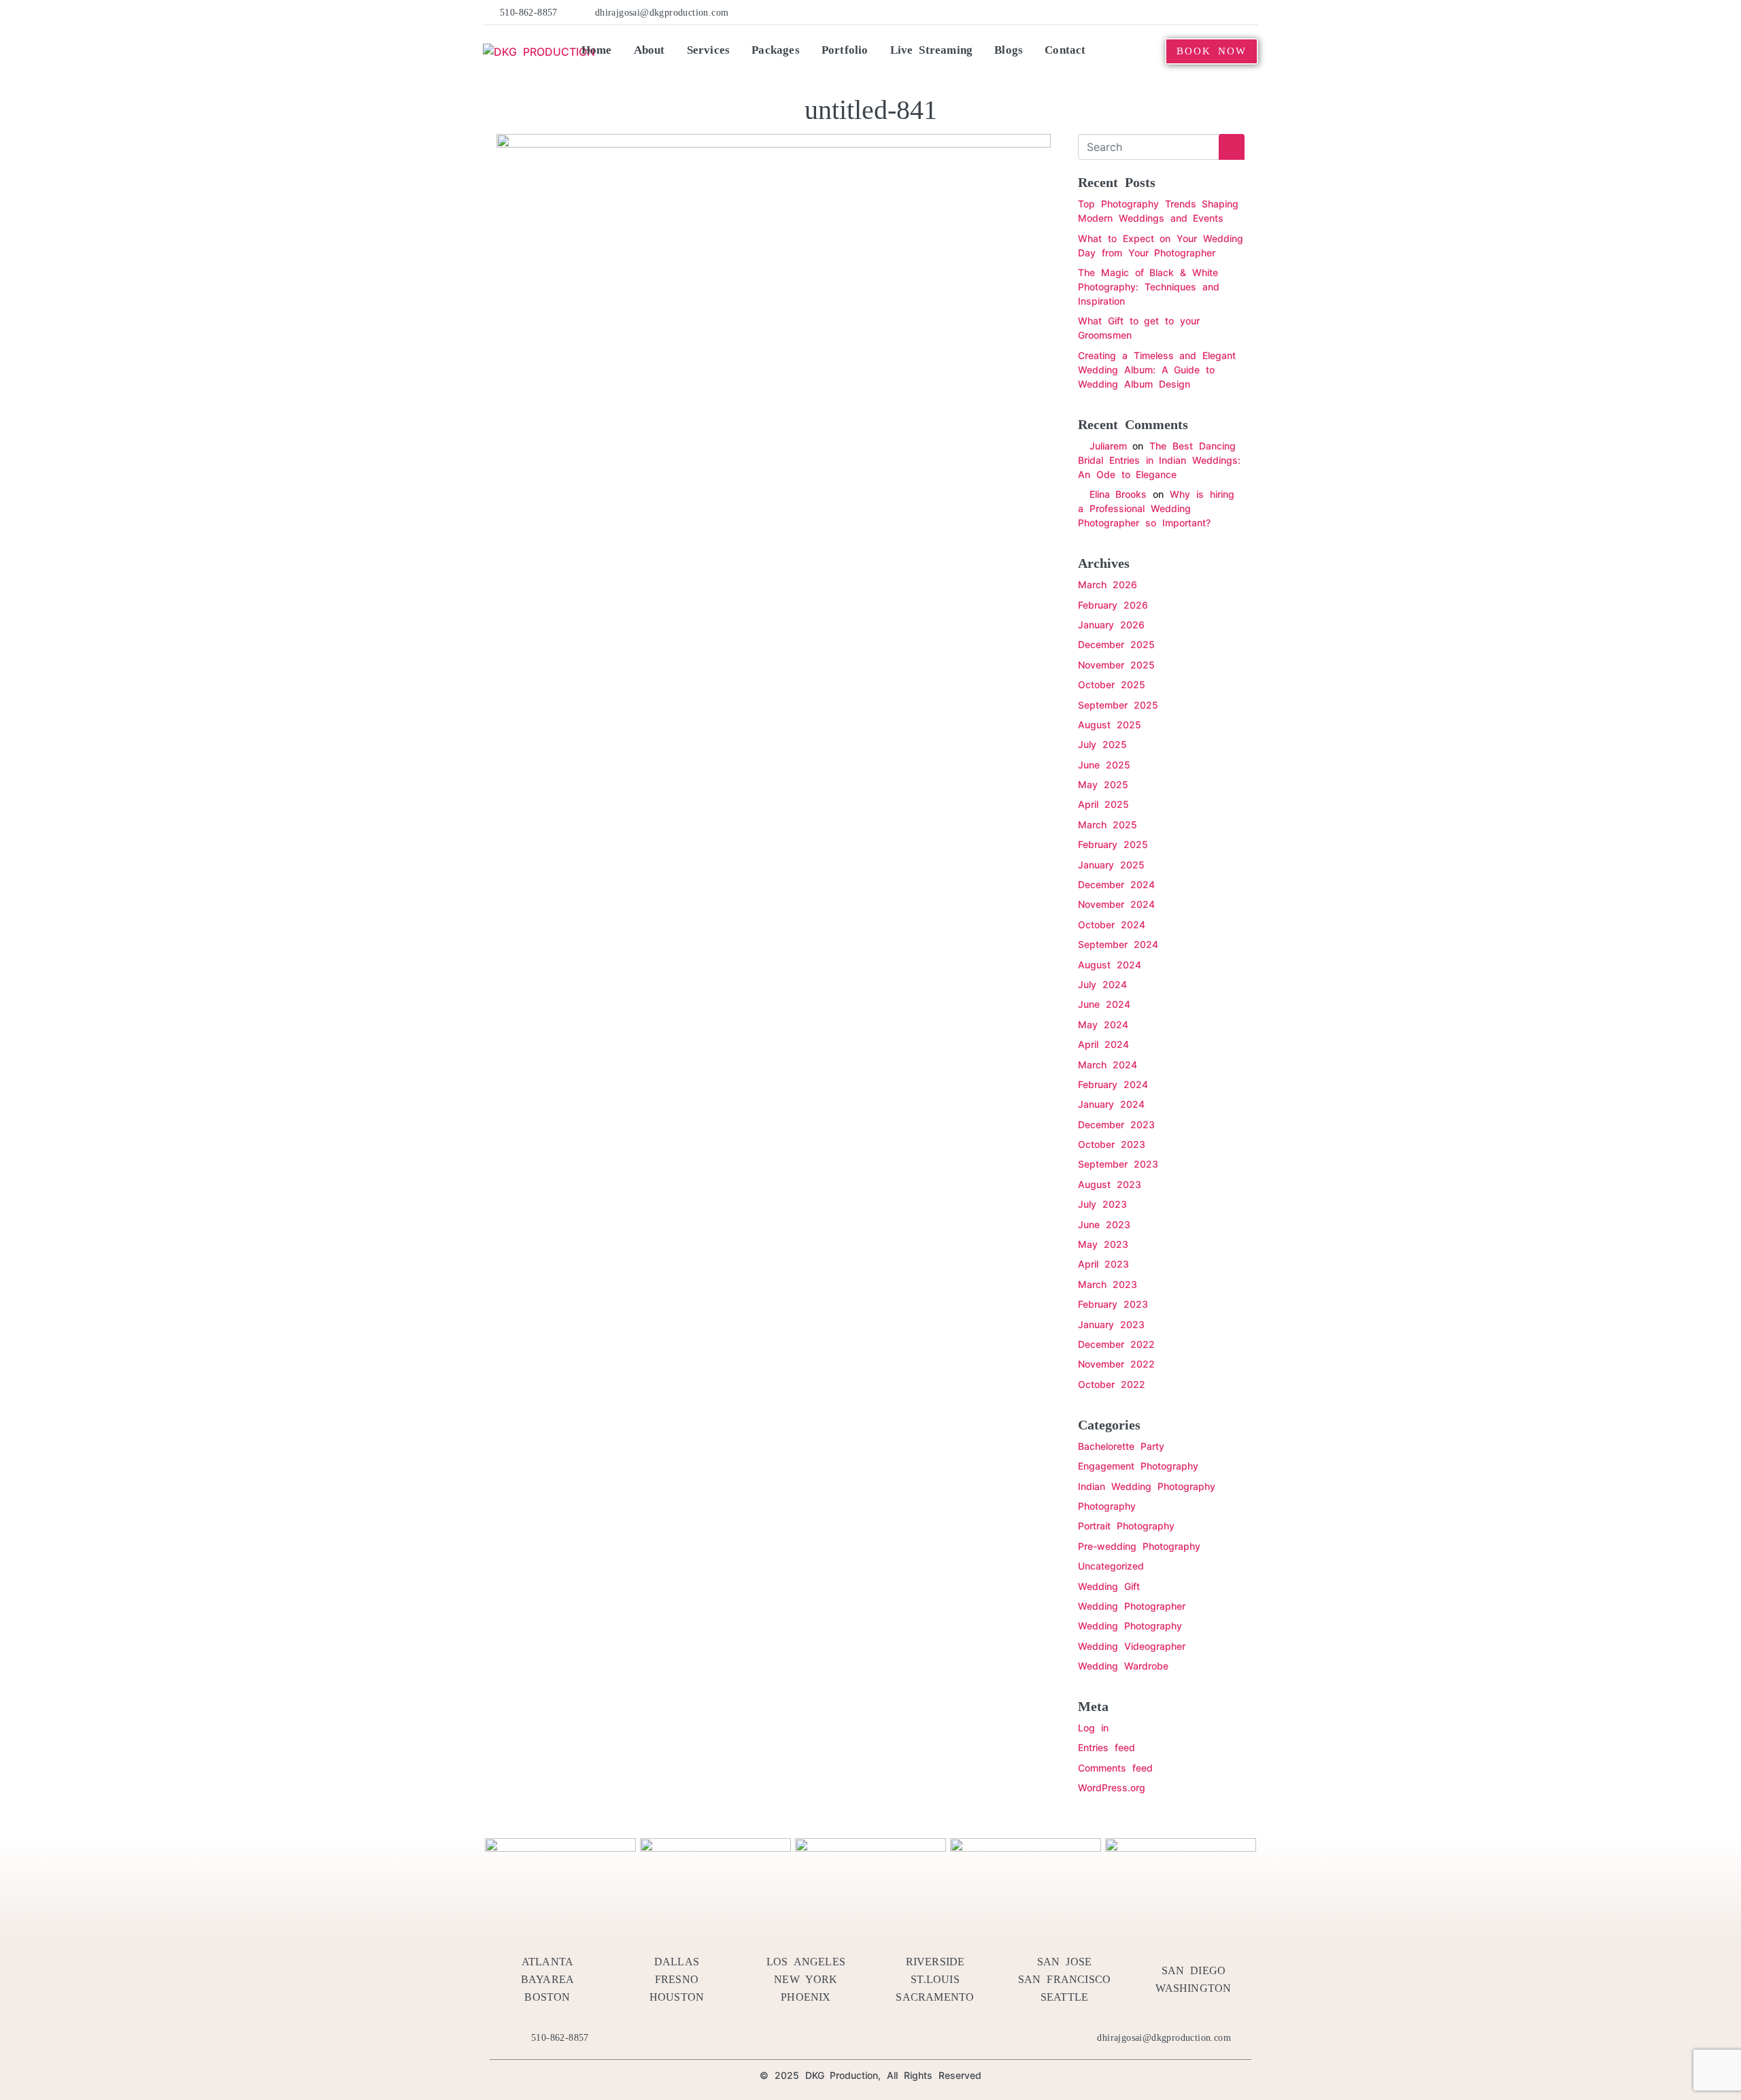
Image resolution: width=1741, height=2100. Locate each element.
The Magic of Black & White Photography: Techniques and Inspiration (1149, 287)
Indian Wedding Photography (1147, 1486)
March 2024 (1108, 1065)
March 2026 (1108, 585)
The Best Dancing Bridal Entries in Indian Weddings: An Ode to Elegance (1159, 460)
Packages (776, 50)
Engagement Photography (1138, 1466)
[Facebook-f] (1126, 12)
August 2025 (1110, 725)
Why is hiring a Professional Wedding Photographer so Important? (1156, 508)
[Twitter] (1147, 12)
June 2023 (1104, 1224)
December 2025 (1116, 644)
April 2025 (1103, 804)
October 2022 (1112, 1384)
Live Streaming (932, 50)
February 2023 (1113, 1304)
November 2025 (1116, 665)
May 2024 (1103, 1024)
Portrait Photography (1126, 1526)
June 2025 (1104, 765)
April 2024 (1103, 1044)
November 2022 (1116, 1364)
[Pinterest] (1188, 12)
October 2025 (1112, 684)
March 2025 (1108, 825)
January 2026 (1111, 625)
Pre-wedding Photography (1139, 1546)
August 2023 (1110, 1184)
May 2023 (1103, 1244)
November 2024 (1116, 904)
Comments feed (1115, 1768)
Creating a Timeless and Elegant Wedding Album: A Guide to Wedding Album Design (1157, 370)
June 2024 (1104, 1004)
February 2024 (1113, 1084)
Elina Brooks (1118, 494)
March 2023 (1108, 1284)
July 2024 (1102, 984)
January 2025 (1111, 865)
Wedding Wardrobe (1123, 1666)
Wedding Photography (1130, 1626)
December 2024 (1116, 884)
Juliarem (1108, 446)
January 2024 (1111, 1104)
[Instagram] (1230, 12)
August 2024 (1110, 965)
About (649, 50)
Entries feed (1106, 1747)
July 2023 (1102, 1204)
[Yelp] (1168, 12)
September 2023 (1118, 1164)
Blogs (1009, 50)
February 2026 (1113, 605)
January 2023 (1111, 1324)
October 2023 (1112, 1144)
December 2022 (1116, 1344)
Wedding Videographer (1132, 1646)
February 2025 (1113, 844)
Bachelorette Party (1121, 1446)
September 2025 (1118, 705)
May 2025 (1103, 784)
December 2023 (1116, 1124)
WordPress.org (1112, 1788)
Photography (1107, 1506)
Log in (1093, 1728)
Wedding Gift (1109, 1586)
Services (709, 50)
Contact (1065, 50)
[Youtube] (1209, 12)
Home (597, 50)
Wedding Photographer (1132, 1606)
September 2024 (1118, 944)
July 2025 (1102, 744)
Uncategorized (1111, 1566)
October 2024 (1112, 925)
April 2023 (1103, 1264)
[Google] (1251, 12)
